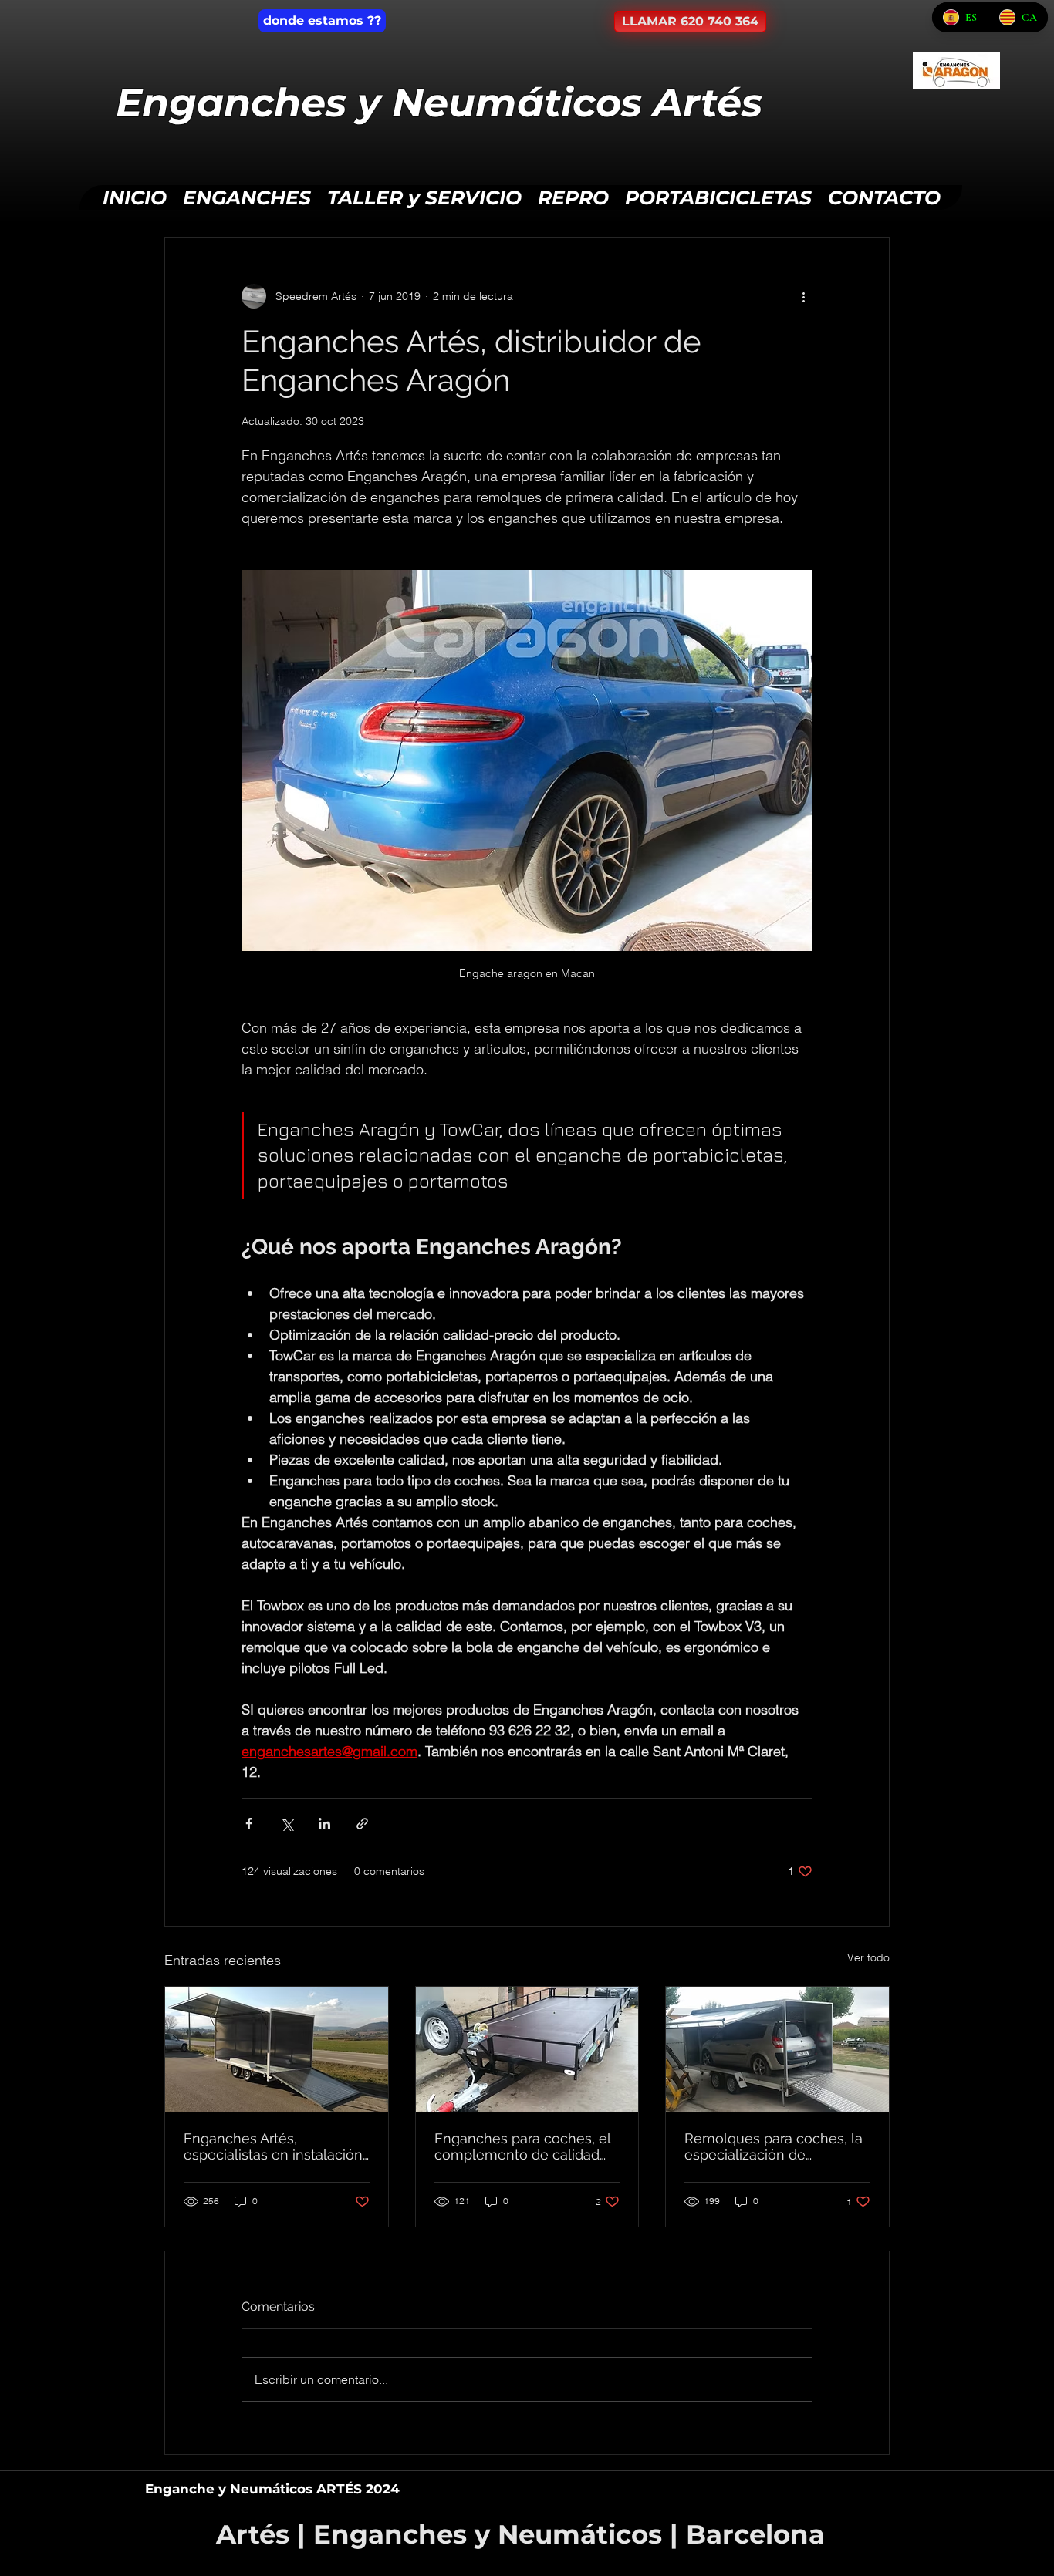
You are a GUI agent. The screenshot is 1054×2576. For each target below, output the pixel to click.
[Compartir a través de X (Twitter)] (287, 1824)
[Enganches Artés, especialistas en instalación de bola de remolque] (277, 2049)
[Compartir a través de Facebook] (249, 1824)
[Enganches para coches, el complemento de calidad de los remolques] (527, 2049)
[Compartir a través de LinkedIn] (324, 1824)
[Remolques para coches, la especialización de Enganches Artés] (777, 2049)
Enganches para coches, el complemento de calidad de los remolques (522, 2146)
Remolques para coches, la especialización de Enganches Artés (774, 2146)
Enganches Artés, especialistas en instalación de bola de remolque (273, 2146)
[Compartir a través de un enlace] (362, 1824)
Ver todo (868, 1957)
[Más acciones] (803, 296)
